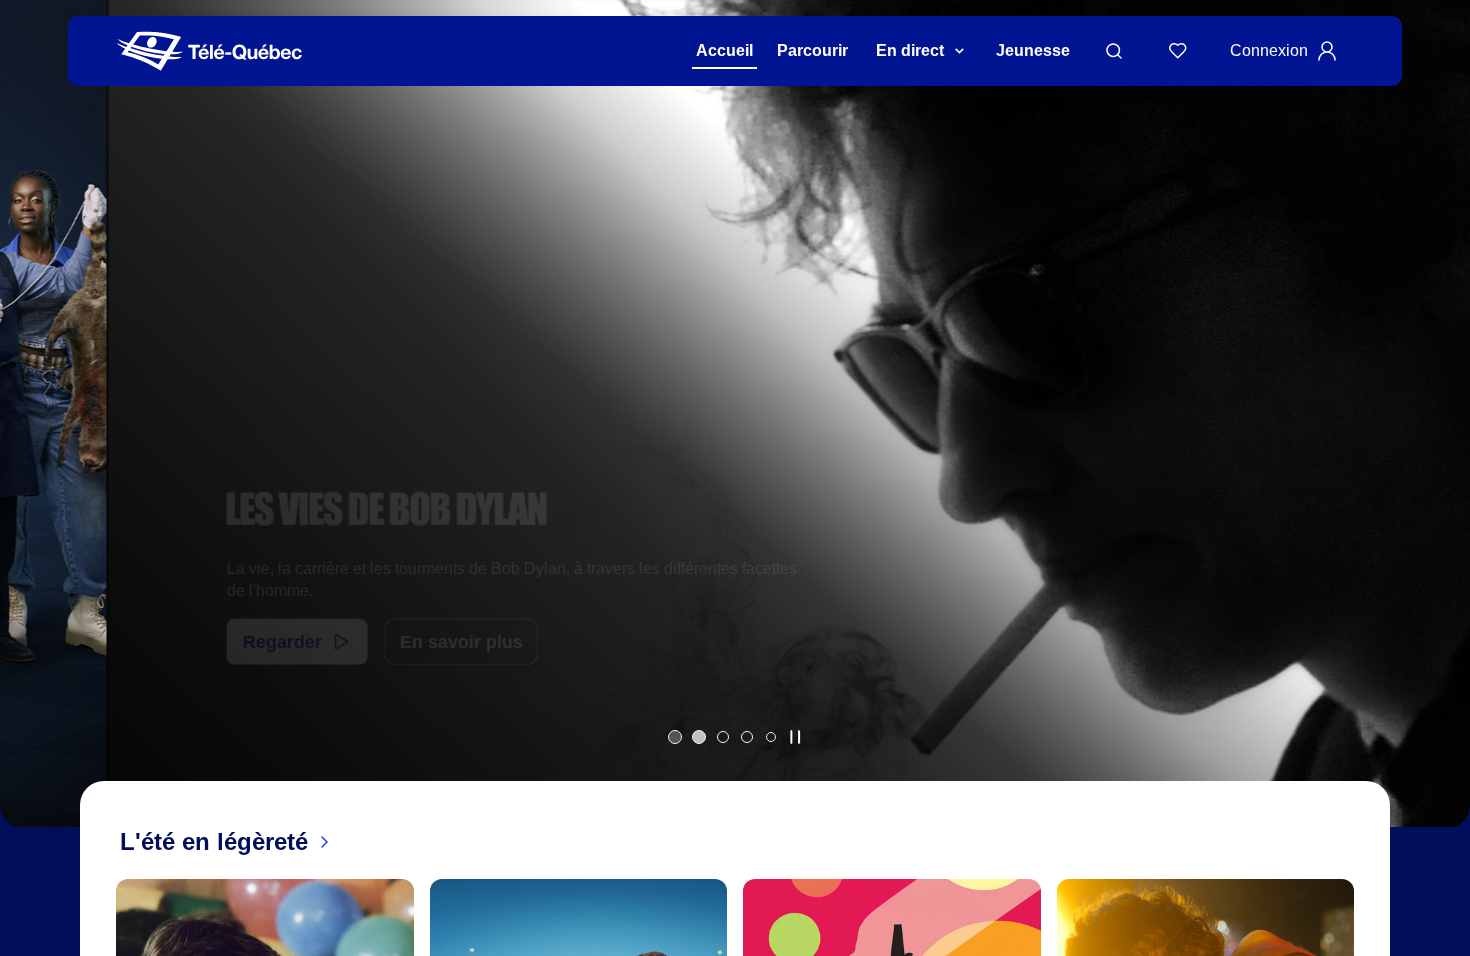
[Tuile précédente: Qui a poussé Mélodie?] (29, 439)
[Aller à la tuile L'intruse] (747, 737)
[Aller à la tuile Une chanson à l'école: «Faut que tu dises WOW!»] (771, 737)
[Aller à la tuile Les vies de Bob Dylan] (699, 737)
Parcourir (812, 50)
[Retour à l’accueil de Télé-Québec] (209, 51)
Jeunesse (1033, 50)
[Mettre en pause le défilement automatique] (795, 737)
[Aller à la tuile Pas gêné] (723, 737)
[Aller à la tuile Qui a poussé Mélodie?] (675, 737)
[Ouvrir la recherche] (1114, 51)
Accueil (724, 50)
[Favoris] (1178, 51)
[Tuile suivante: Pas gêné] (1440, 439)
